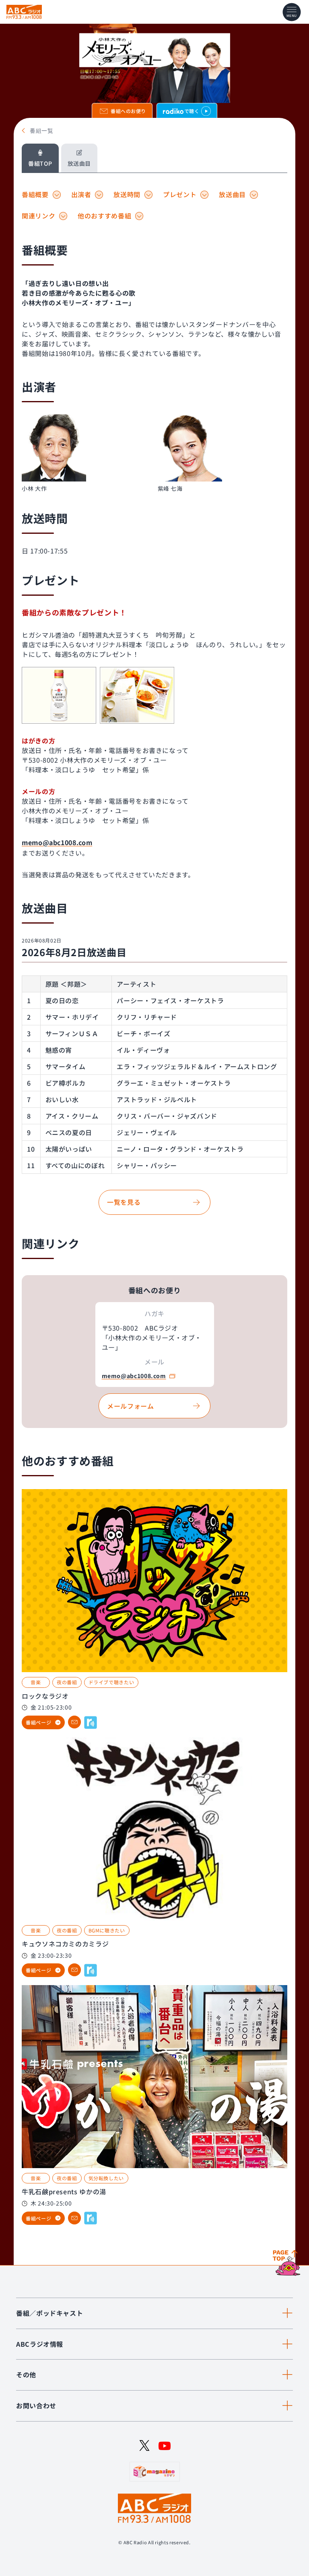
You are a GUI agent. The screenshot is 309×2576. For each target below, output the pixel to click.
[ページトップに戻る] (288, 2263)
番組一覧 (42, 131)
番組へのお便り (128, 111)
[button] (87, 454)
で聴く (192, 111)
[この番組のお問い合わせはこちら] (74, 1722)
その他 (26, 2374)
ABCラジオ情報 (40, 2344)
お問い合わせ (36, 2405)
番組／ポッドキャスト (49, 2313)
